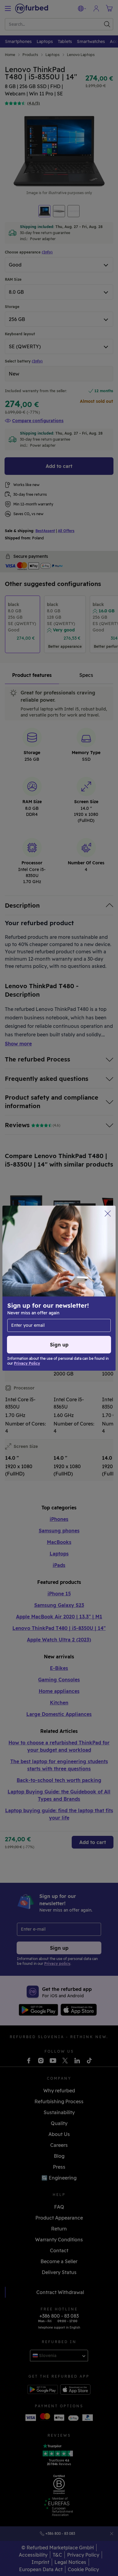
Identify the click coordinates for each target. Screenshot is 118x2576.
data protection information (40, 1291)
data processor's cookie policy (60, 1298)
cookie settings (87, 1279)
